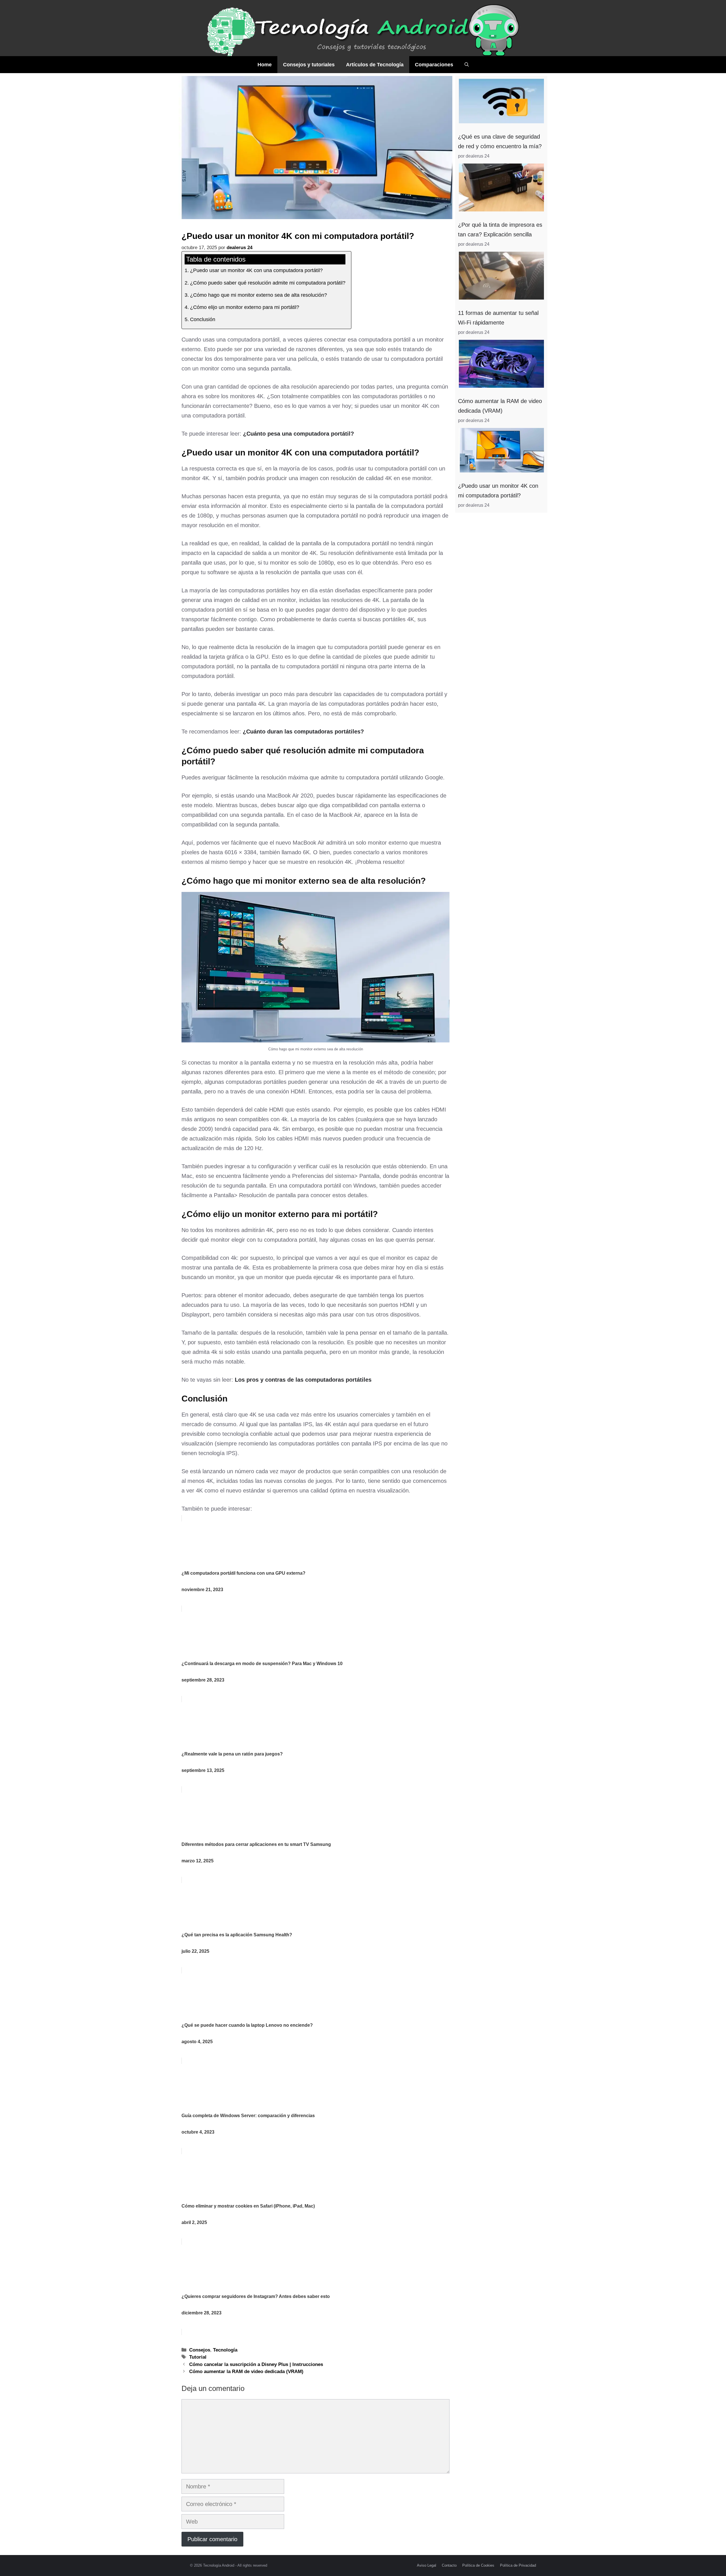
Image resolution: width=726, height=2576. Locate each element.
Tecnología (225, 2350)
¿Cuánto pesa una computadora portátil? (298, 434)
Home (265, 65)
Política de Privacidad (518, 2565)
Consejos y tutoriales (309, 65)
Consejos (200, 2350)
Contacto (449, 2565)
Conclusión (203, 319)
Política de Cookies (478, 2565)
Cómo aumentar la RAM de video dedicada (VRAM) (246, 2372)
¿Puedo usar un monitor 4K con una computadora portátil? (256, 270)
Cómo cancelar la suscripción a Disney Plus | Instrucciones (256, 2364)
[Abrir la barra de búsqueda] (467, 65)
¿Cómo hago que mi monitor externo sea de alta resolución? (258, 295)
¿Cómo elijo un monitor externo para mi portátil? (245, 307)
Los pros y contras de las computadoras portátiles (303, 1380)
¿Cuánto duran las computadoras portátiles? (303, 732)
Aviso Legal (427, 2565)
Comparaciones (434, 65)
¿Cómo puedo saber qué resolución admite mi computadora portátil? (268, 283)
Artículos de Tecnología (375, 65)
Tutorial (198, 2357)
